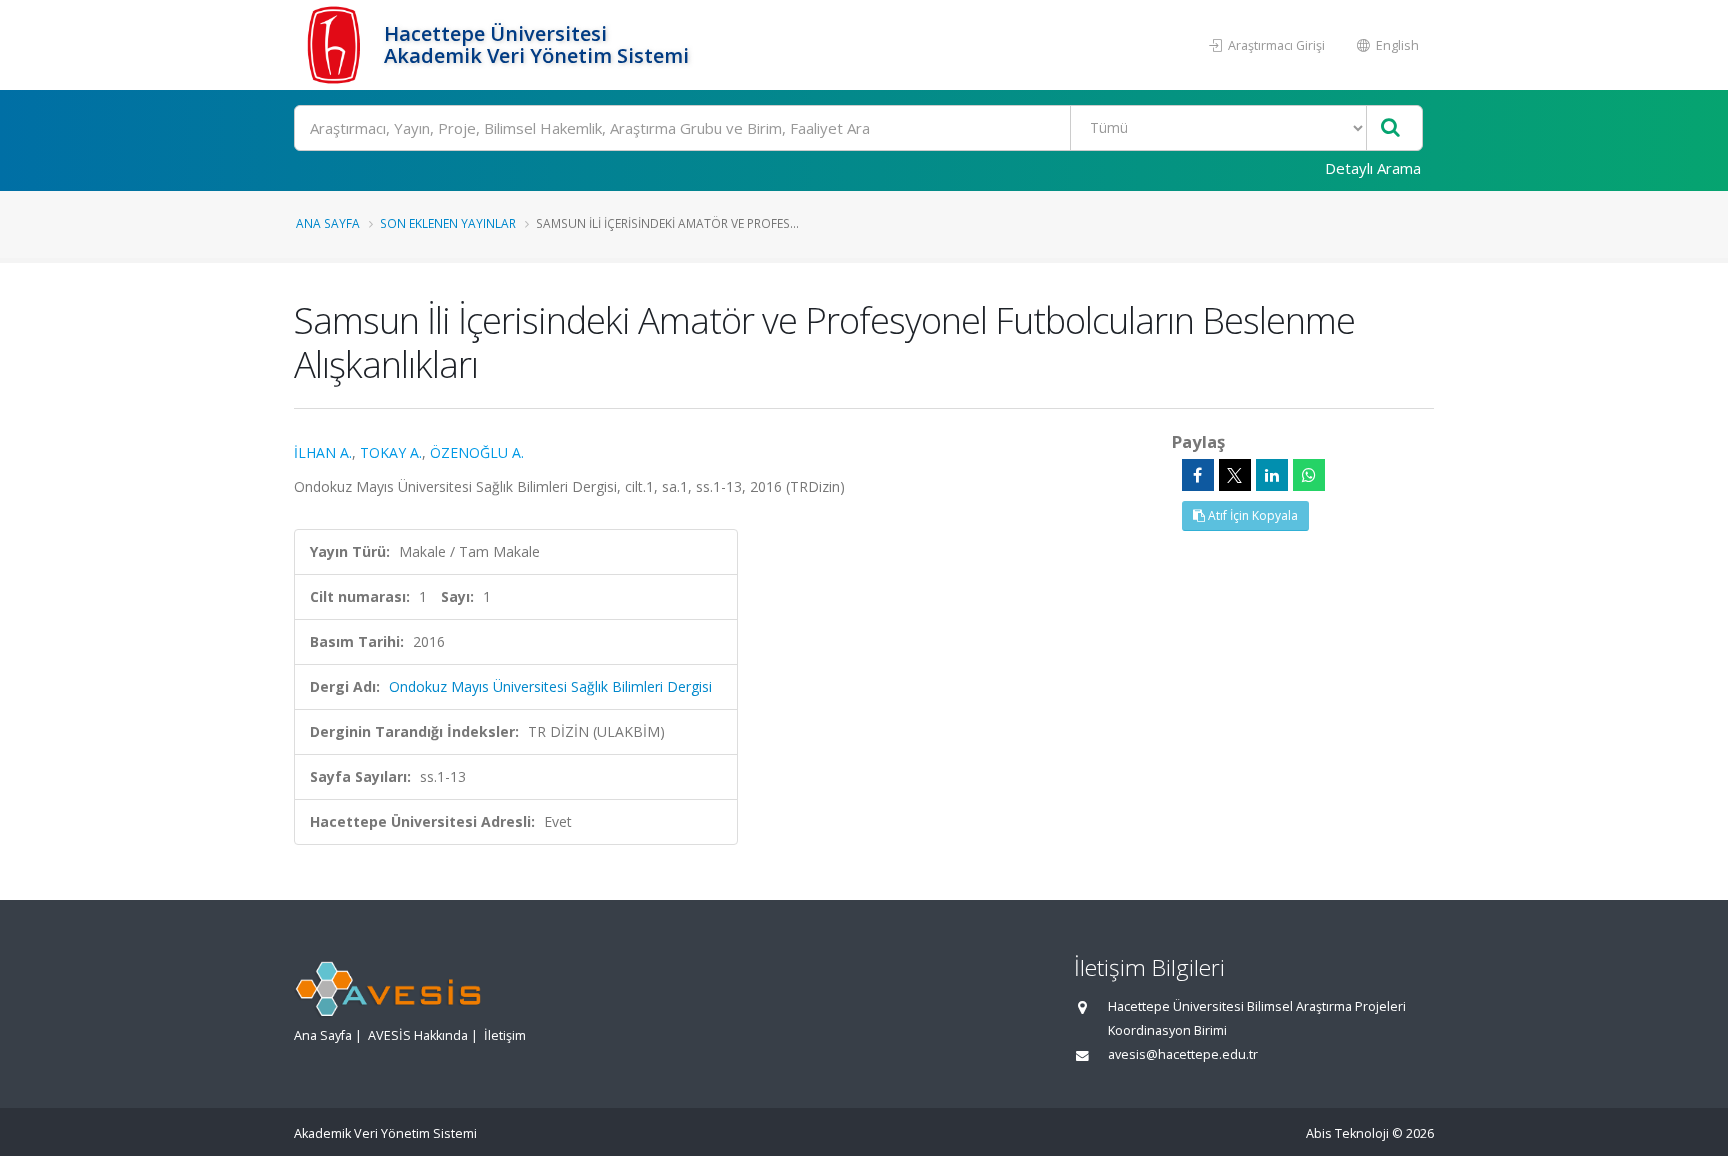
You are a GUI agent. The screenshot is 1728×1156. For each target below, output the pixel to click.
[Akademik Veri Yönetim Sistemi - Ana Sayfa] (336, 45)
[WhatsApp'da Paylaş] (1309, 475)
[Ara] (1390, 128)
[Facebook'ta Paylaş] (1198, 475)
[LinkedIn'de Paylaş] (1272, 475)
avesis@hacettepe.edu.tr (1183, 1054)
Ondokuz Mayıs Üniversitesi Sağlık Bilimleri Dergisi (550, 686)
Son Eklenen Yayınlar (448, 223)
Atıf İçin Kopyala (1251, 515)
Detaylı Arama (1373, 168)
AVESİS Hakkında (418, 1035)
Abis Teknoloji (1347, 1133)
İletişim (505, 1035)
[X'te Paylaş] (1235, 475)
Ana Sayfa (328, 223)
